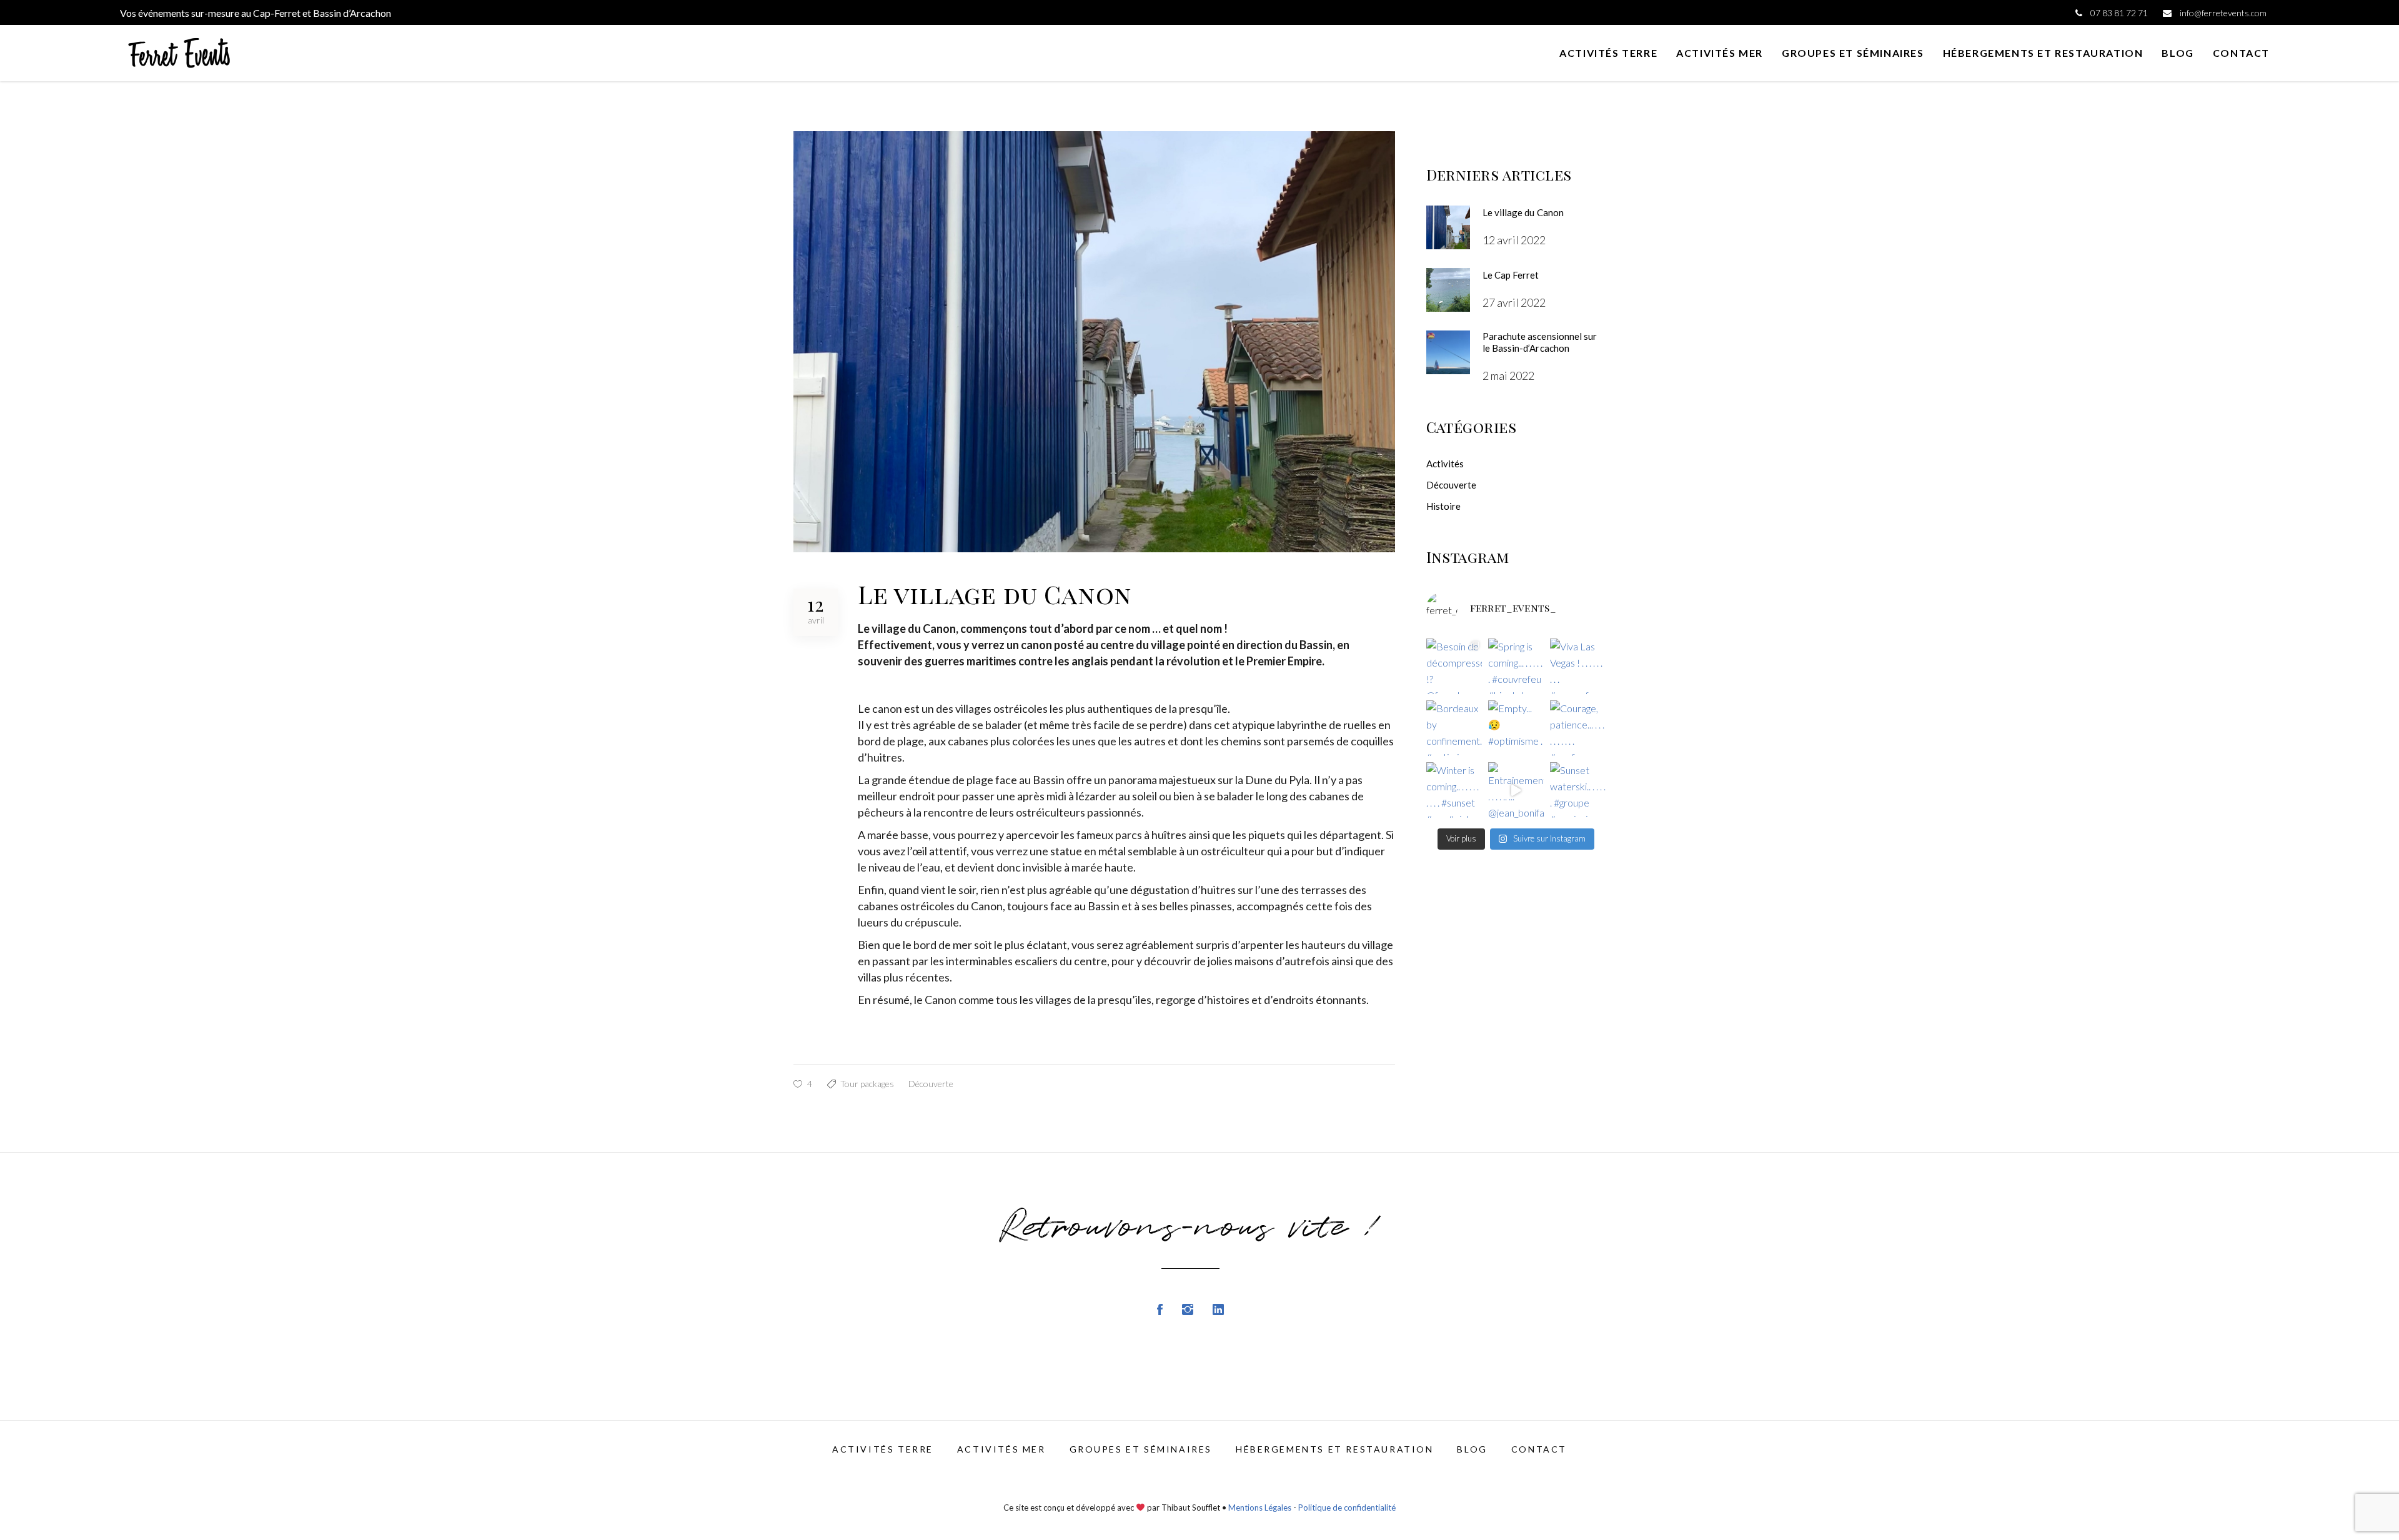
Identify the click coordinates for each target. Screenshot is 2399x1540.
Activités (1445, 464)
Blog (1472, 1449)
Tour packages (867, 1084)
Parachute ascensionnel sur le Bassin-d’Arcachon (1540, 342)
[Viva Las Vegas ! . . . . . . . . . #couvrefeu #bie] (1578, 666)
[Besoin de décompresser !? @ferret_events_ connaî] (1454, 666)
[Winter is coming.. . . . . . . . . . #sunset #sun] (1454, 790)
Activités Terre (883, 1449)
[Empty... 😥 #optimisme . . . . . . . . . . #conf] (1516, 728)
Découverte (931, 1084)
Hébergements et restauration (1335, 1449)
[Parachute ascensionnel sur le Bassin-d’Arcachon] (1448, 352)
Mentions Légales (1260, 1508)
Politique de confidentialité (1347, 1508)
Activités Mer (1001, 1449)
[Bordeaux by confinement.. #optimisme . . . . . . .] (1454, 728)
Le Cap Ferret (1511, 275)
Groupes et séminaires (1141, 1449)
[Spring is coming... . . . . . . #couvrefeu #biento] (1516, 666)
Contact (1539, 1449)
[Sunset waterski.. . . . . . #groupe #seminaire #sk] (1578, 790)
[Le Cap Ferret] (1448, 290)
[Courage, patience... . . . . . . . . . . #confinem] (1578, 728)
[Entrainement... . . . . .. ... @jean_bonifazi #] (1516, 790)
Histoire (1443, 506)
